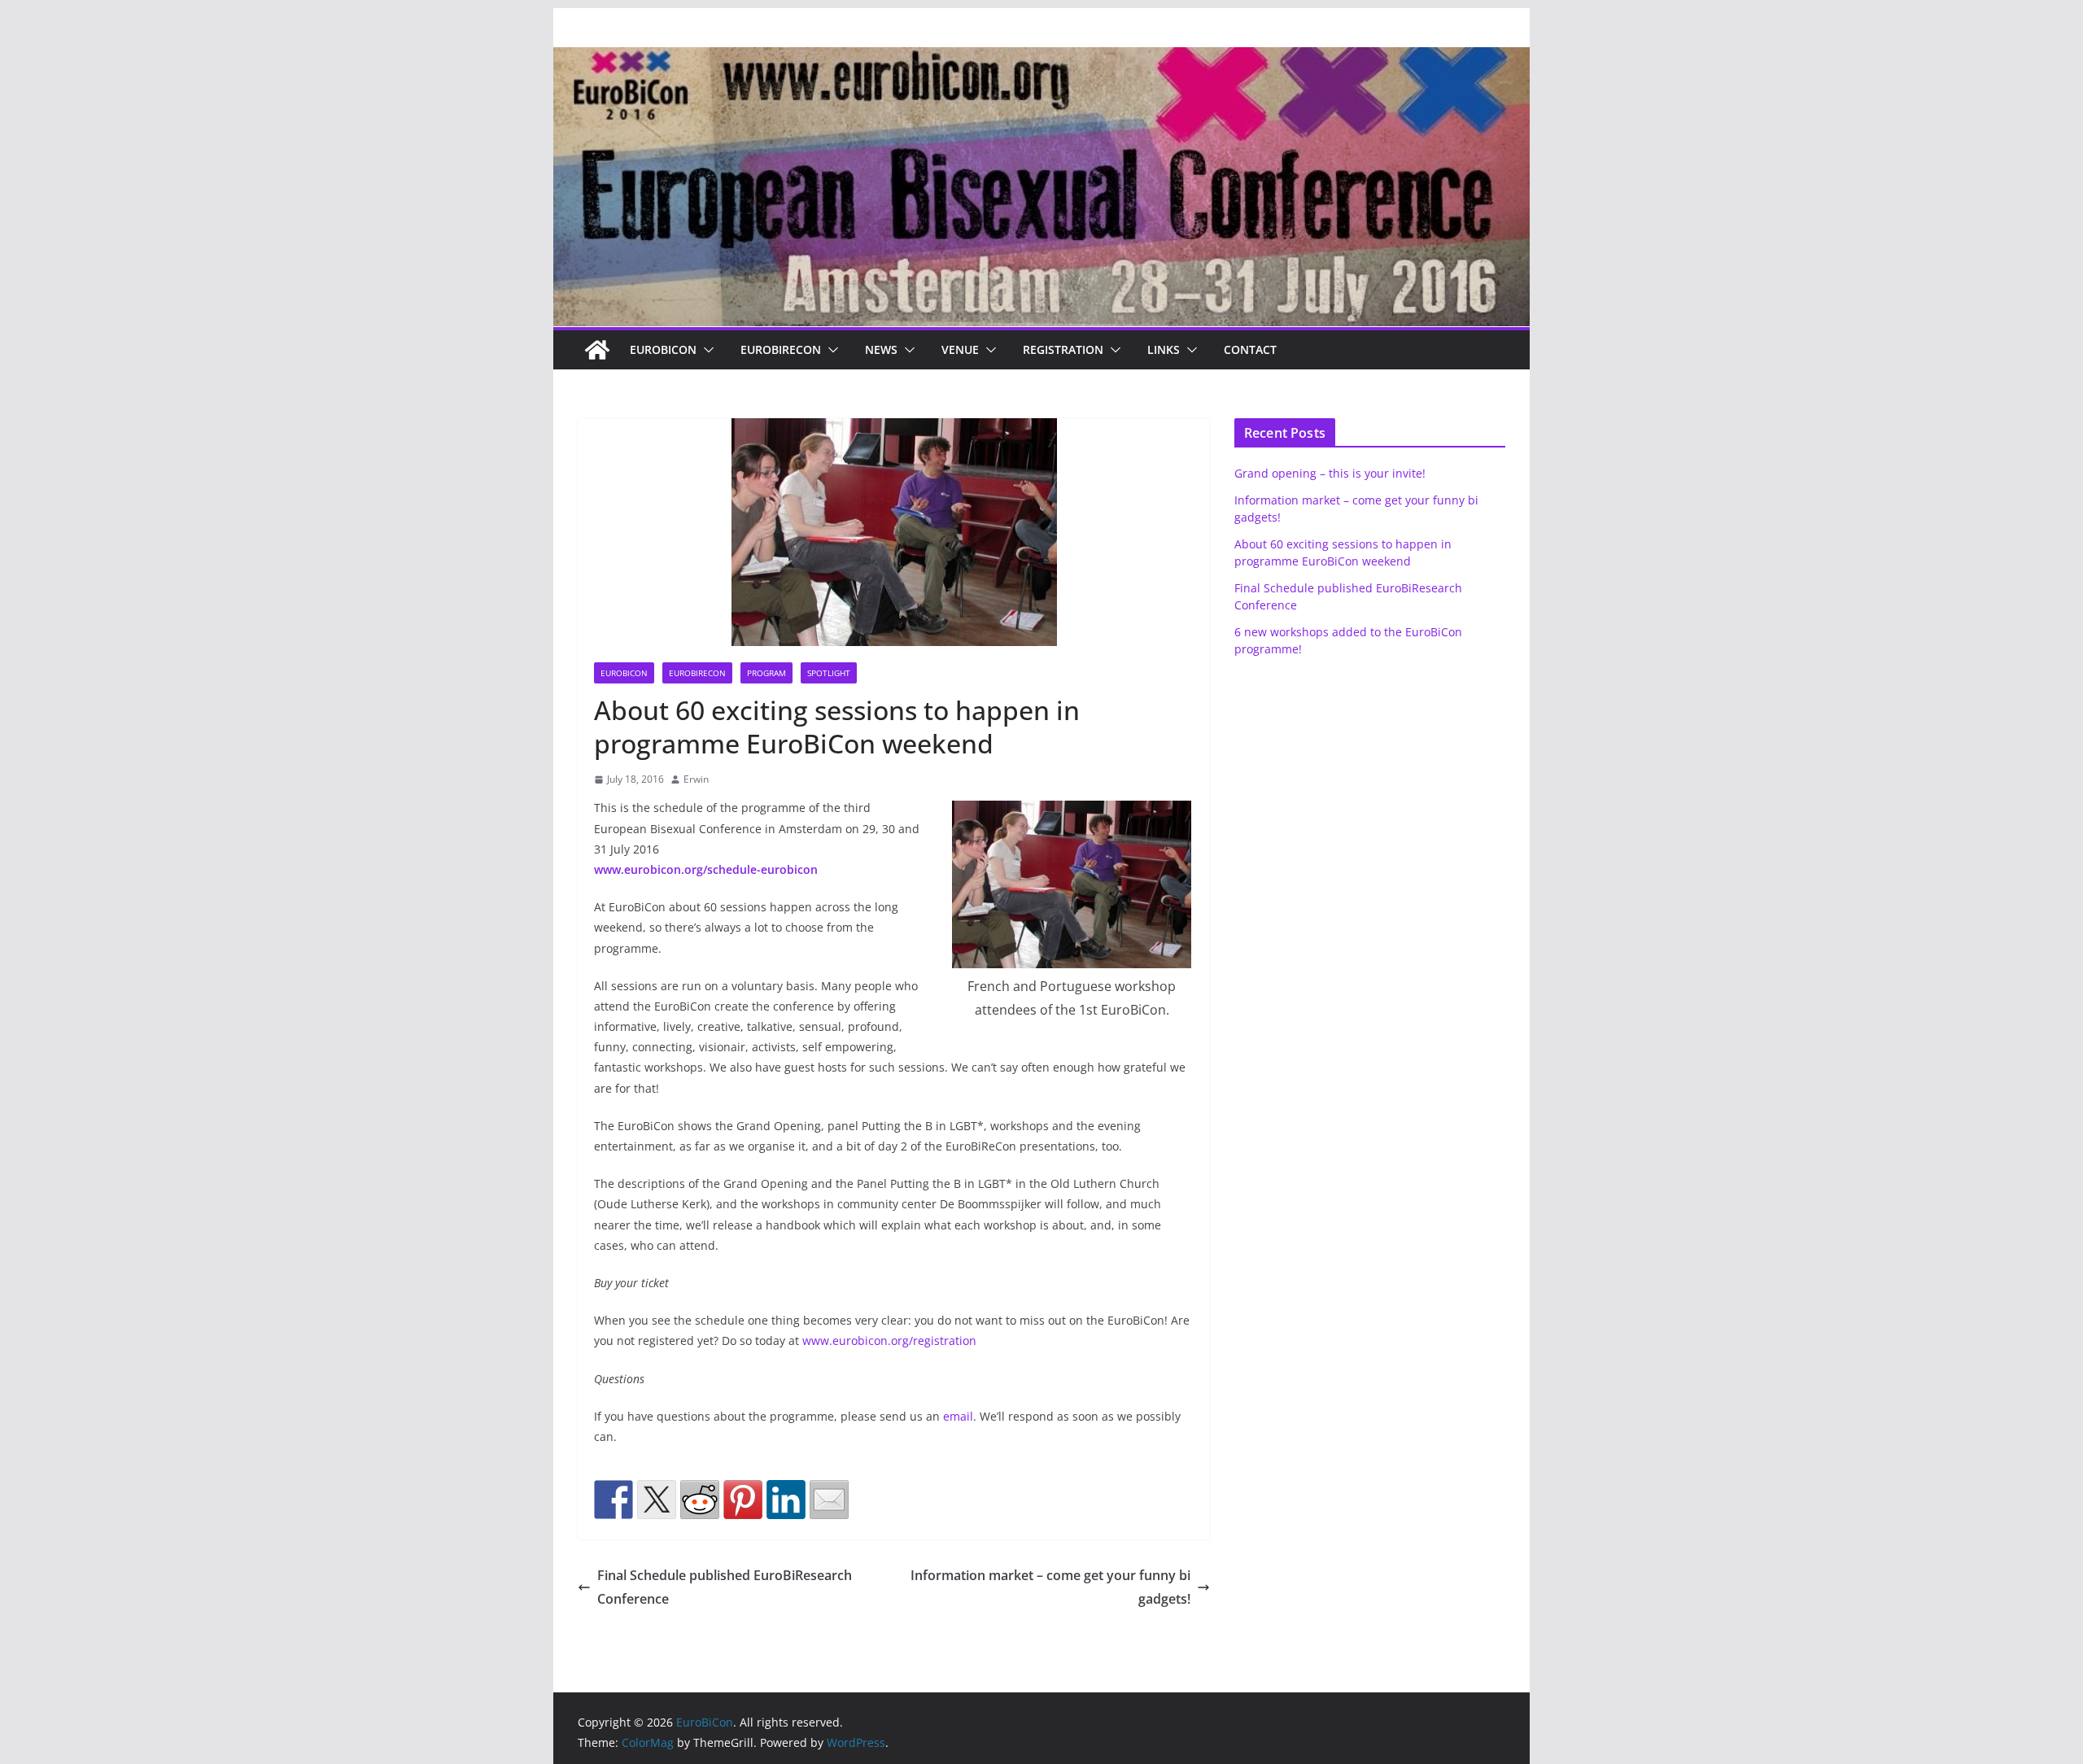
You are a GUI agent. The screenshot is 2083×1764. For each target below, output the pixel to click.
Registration (1063, 349)
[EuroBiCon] (597, 350)
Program (766, 673)
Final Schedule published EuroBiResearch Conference (725, 1587)
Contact (1250, 349)
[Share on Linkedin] (786, 1500)
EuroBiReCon (781, 349)
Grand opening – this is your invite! (1330, 473)
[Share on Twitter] (657, 1500)
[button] (705, 350)
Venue (960, 349)
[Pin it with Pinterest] (743, 1500)
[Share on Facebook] (614, 1500)
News (881, 349)
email (958, 1416)
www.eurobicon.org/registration (889, 1340)
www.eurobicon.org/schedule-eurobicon (706, 869)
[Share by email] (829, 1500)
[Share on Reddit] (700, 1500)
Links (1164, 349)
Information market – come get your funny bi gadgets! (1050, 1587)
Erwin (696, 779)
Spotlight (829, 673)
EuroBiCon (663, 349)
